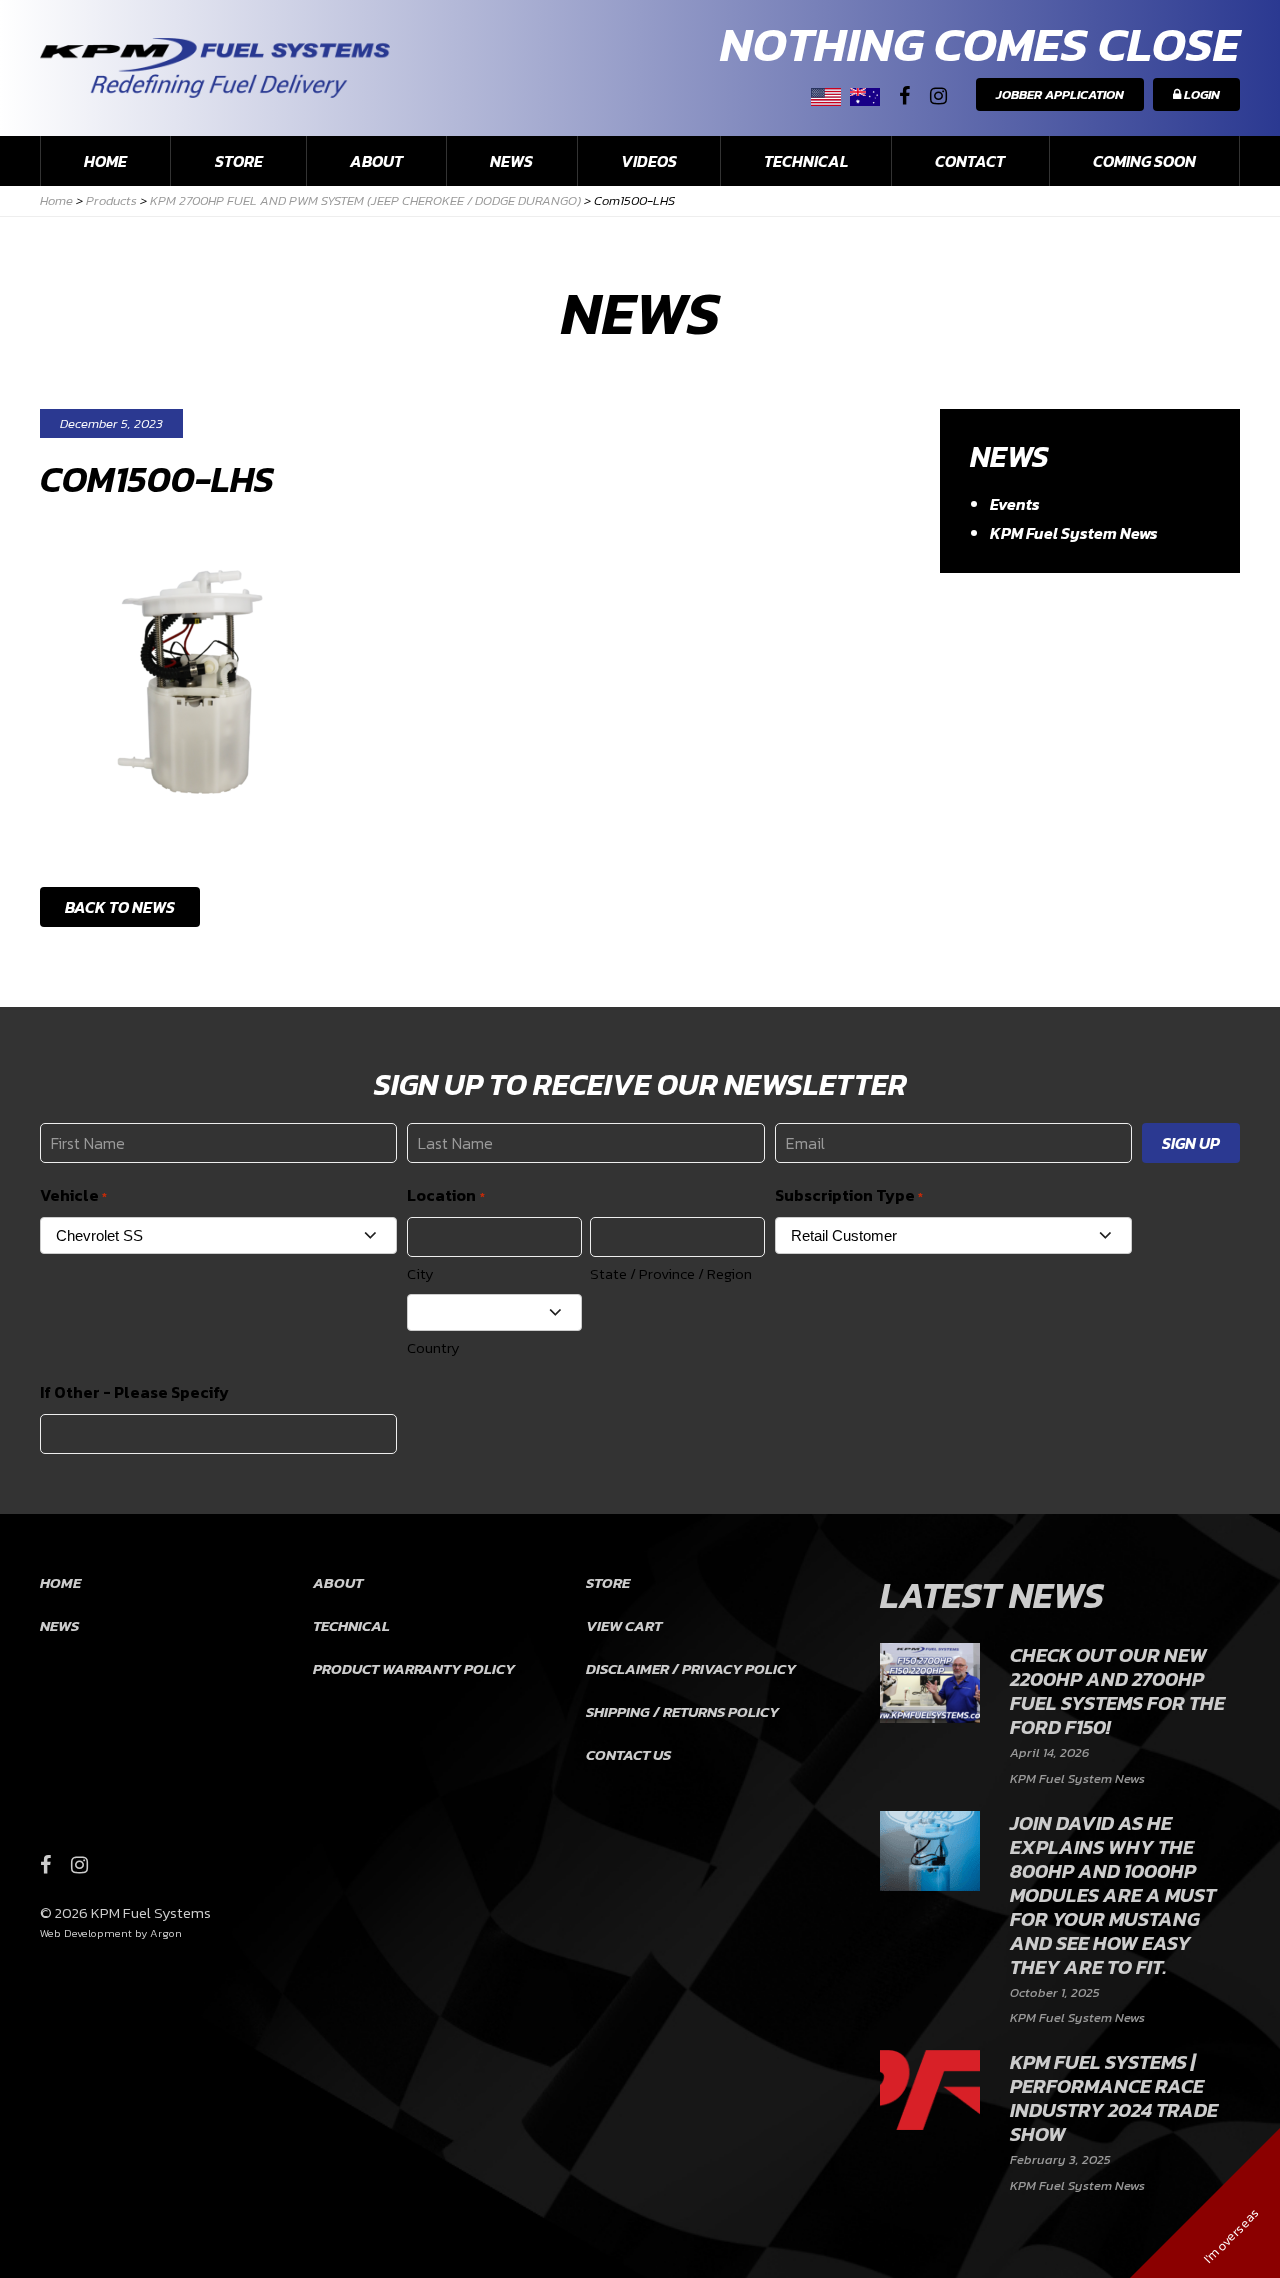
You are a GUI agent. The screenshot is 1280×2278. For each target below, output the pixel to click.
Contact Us (628, 1754)
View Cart (624, 1625)
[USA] (826, 96)
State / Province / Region (671, 1273)
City (420, 1273)
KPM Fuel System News (1074, 533)
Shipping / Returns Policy (682, 1711)
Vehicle (73, 1195)
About (376, 161)
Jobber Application (1060, 94)
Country (433, 1347)
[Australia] (865, 96)
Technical (806, 161)
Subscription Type (849, 1195)
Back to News (120, 907)
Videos (649, 161)
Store (239, 161)
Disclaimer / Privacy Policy (691, 1668)
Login (1200, 94)
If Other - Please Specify (134, 1392)
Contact (970, 161)
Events (1015, 504)
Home (105, 161)
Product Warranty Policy (414, 1668)
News (511, 161)
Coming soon (1144, 161)
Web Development (86, 1933)
